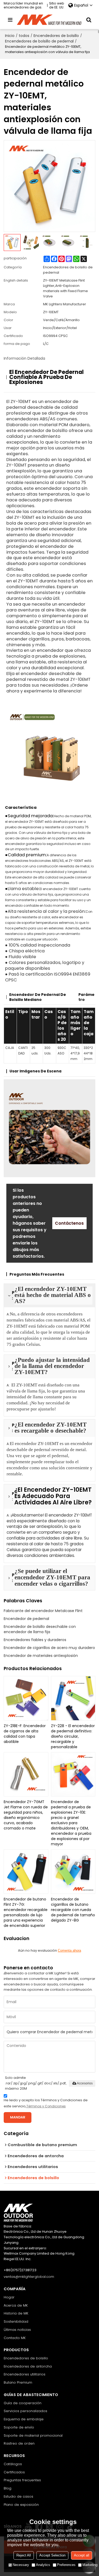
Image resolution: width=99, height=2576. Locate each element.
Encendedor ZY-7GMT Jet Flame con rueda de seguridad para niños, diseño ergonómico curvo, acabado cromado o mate (26, 1815)
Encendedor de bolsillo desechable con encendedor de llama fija (40, 1629)
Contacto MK (15, 2338)
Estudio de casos (18, 2496)
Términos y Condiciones (46, 2106)
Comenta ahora (69, 1950)
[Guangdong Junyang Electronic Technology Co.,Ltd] (50, 20)
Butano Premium (18, 2382)
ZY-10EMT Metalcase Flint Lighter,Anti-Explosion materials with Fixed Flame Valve (65, 288)
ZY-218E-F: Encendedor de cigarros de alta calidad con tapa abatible (25, 1734)
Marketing (90, 2565)
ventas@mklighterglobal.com (29, 2277)
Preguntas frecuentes (22, 2480)
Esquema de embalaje (24, 2419)
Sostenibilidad (16, 2321)
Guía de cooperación (23, 2403)
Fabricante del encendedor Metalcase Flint (43, 1611)
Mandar (18, 2117)
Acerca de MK (16, 2305)
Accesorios (85, 2083)
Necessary (21, 2565)
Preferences (66, 2565)
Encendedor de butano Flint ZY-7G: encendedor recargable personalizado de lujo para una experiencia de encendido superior (26, 1912)
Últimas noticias (17, 2330)
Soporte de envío (19, 2427)
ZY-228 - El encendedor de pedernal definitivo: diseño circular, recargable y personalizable (73, 1736)
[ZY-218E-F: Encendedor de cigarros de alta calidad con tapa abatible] (26, 1698)
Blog (8, 2488)
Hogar (9, 2297)
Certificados (14, 2472)
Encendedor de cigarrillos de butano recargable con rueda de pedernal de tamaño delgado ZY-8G (73, 1910)
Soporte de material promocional (33, 2435)
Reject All (24, 2555)
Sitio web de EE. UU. (57, 5)
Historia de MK (16, 2313)
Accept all (82, 2555)
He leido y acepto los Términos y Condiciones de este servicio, (46, 2103)
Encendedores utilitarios (25, 2374)
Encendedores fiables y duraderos (35, 1640)
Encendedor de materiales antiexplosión (41, 1656)
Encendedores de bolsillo (56, 36)
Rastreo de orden (19, 2443)
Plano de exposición (21, 2505)
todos (24, 36)
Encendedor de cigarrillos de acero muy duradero (49, 1648)
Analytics (43, 2565)
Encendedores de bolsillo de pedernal (39, 41)
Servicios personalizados (25, 2411)
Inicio (10, 36)
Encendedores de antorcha (28, 2366)
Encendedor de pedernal (26, 1619)
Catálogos (13, 2464)
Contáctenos (69, 1223)
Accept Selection (52, 2555)
